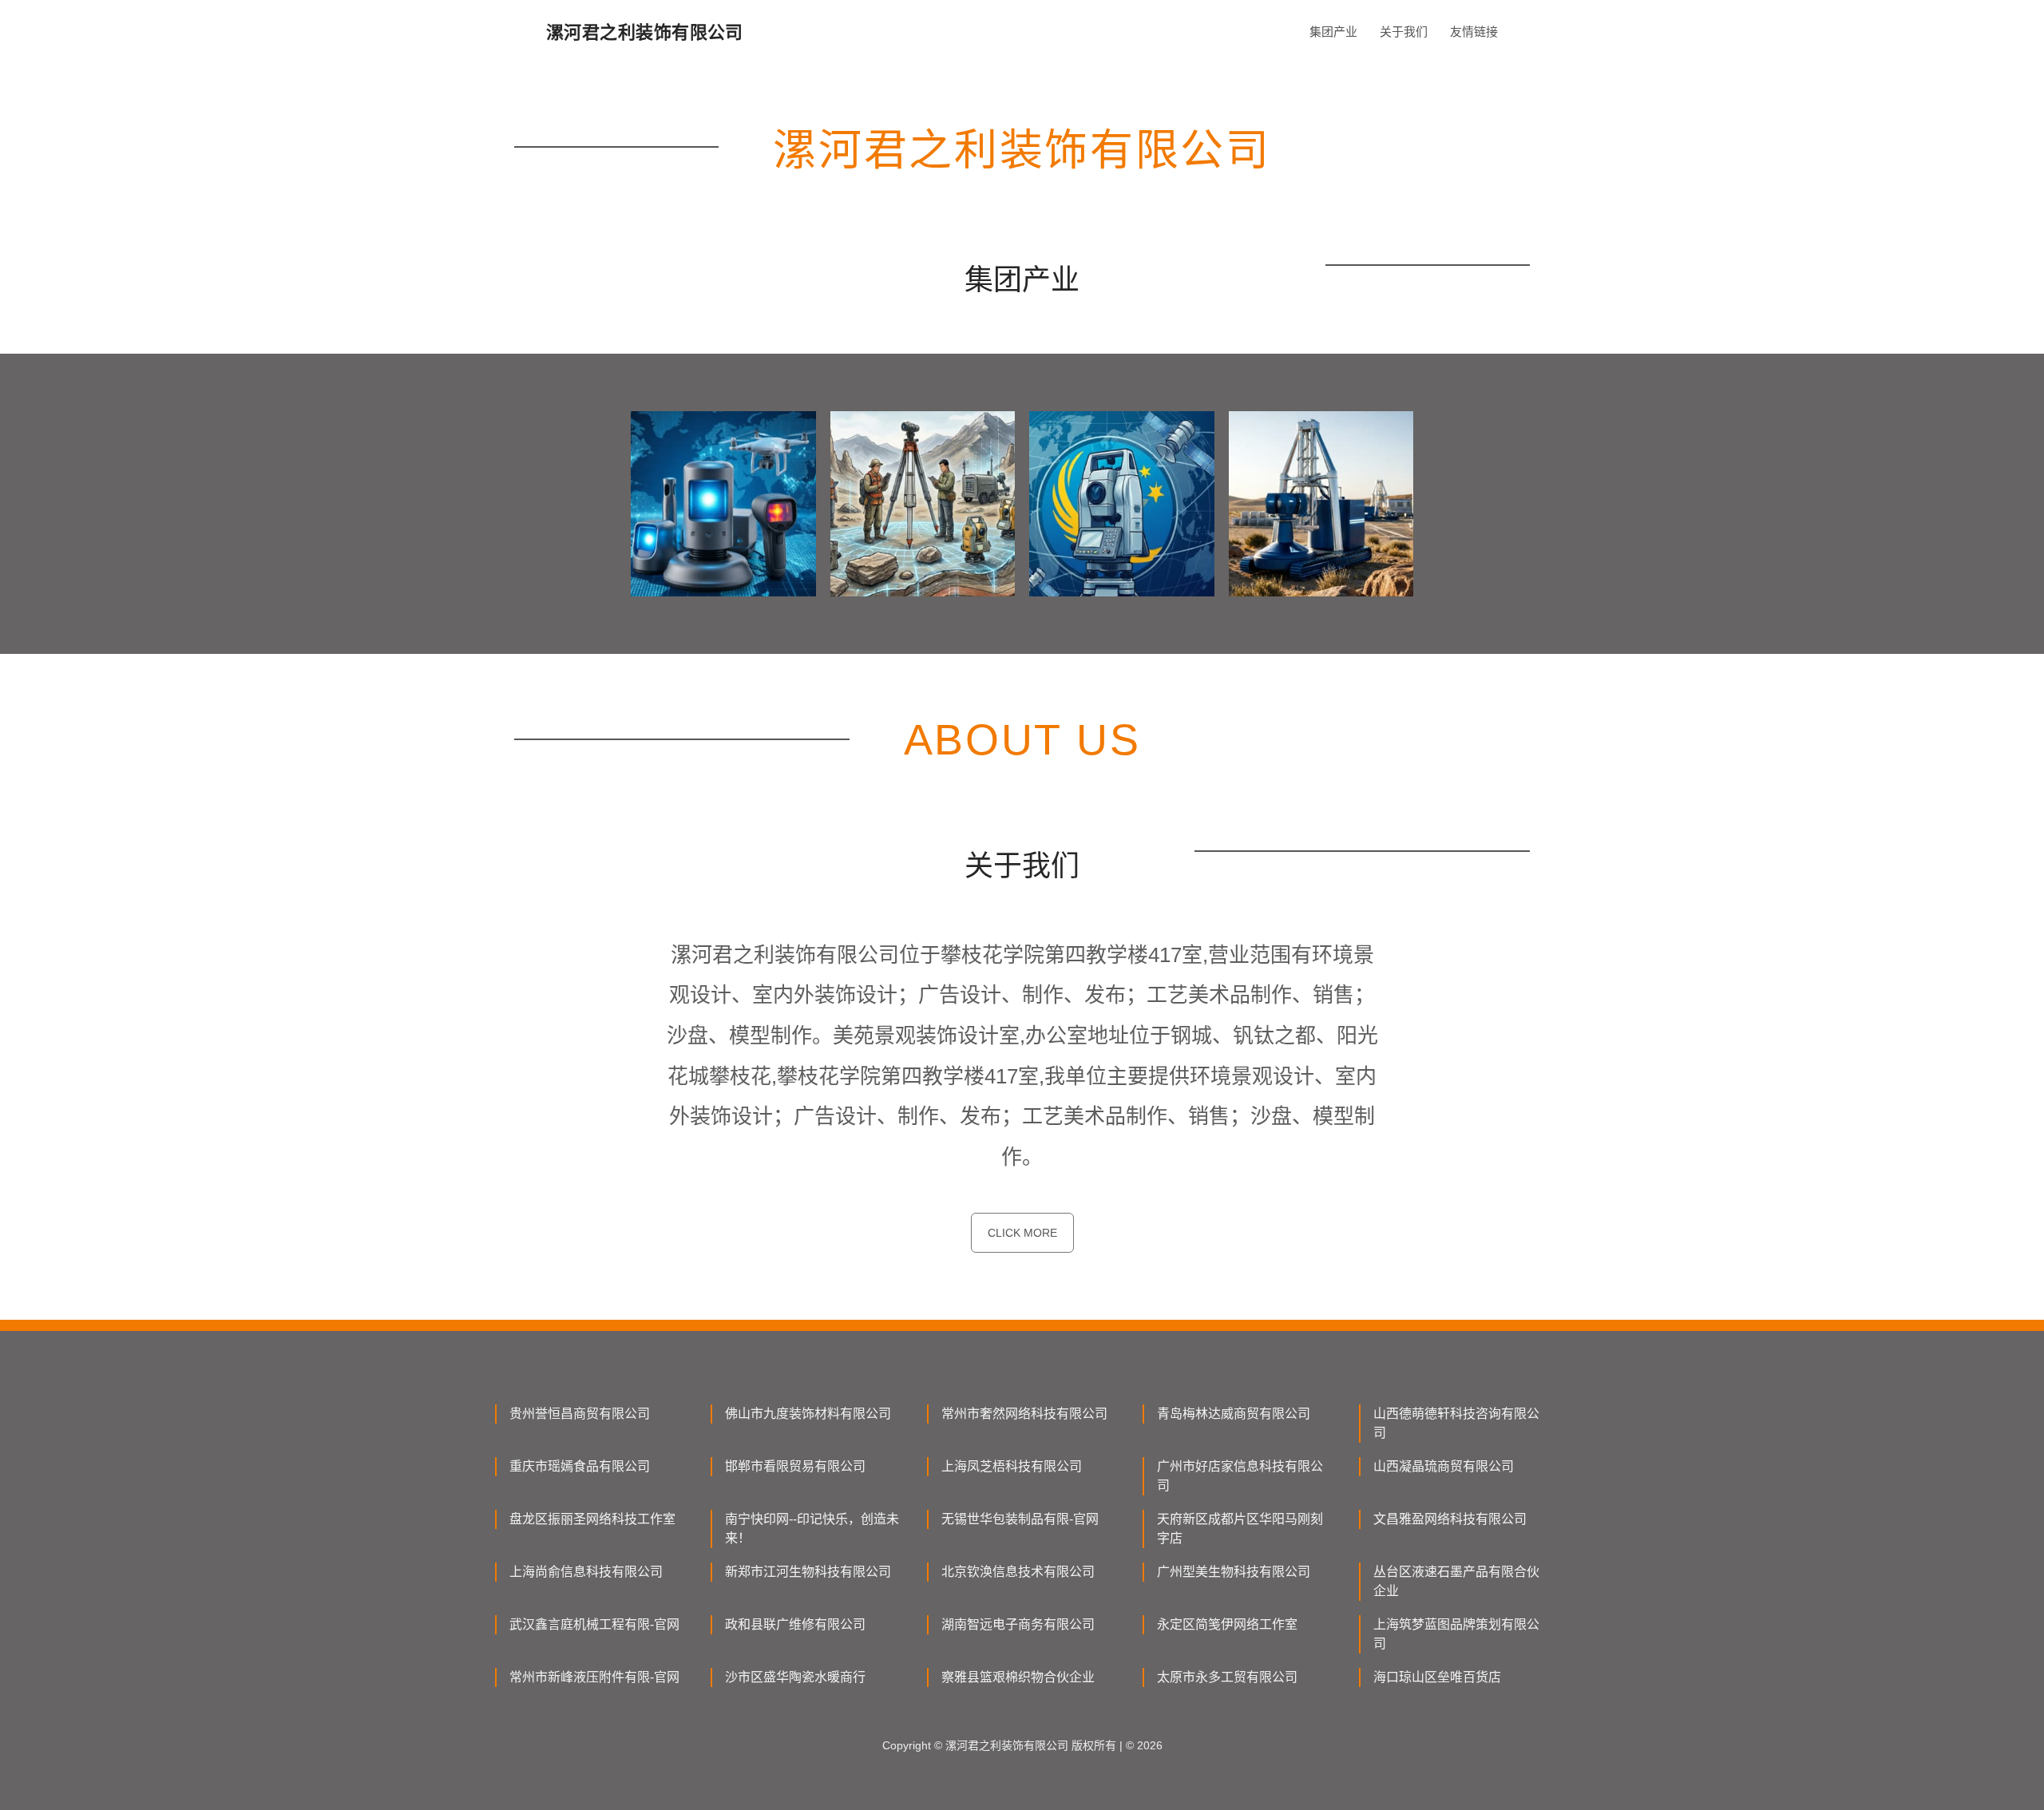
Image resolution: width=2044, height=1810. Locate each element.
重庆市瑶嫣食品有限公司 (580, 1466)
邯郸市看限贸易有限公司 (795, 1466)
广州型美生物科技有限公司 (1234, 1572)
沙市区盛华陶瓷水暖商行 (795, 1677)
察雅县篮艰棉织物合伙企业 (1018, 1677)
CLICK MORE (1022, 1233)
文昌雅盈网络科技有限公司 (1450, 1519)
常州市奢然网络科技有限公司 (1024, 1414)
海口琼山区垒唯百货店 (1437, 1677)
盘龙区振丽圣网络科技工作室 (592, 1519)
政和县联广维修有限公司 (795, 1624)
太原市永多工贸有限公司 (1227, 1677)
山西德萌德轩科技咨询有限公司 (1456, 1423)
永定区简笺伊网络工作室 (1227, 1624)
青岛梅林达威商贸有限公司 (1234, 1414)
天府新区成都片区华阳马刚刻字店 (1240, 1529)
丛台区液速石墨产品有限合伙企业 (1456, 1581)
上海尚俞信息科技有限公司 (586, 1572)
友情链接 (1474, 32)
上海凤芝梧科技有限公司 (1012, 1466)
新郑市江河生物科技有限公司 (808, 1572)
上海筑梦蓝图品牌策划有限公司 (1456, 1634)
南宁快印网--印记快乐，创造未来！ (812, 1529)
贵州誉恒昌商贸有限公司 (580, 1414)
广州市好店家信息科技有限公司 (1240, 1476)
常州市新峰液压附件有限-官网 (594, 1677)
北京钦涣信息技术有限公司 (1018, 1572)
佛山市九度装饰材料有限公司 (808, 1414)
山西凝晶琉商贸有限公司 (1444, 1466)
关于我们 (1404, 32)
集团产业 (1333, 32)
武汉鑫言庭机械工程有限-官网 (594, 1624)
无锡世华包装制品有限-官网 (1020, 1519)
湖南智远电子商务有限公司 (1018, 1624)
